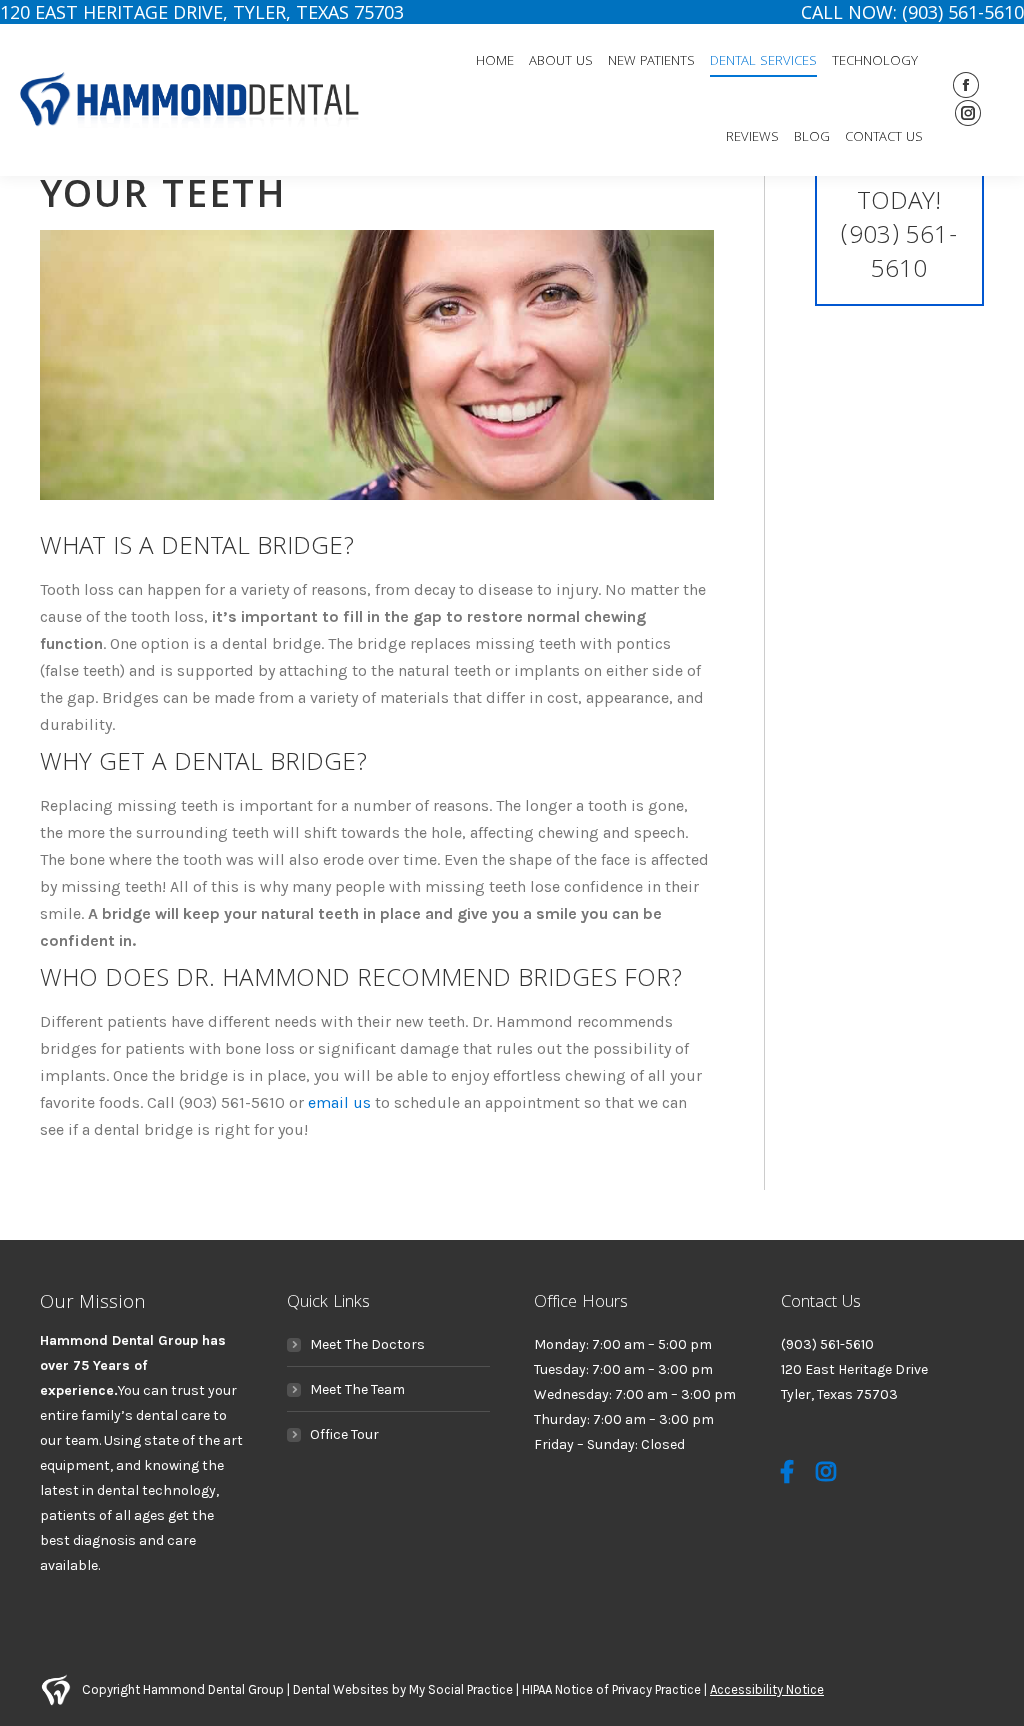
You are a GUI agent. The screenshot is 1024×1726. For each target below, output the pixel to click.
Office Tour (344, 1434)
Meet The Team (357, 1389)
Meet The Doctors (367, 1344)
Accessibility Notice (767, 1689)
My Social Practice (459, 1689)
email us (339, 1102)
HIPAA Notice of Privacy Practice (611, 1689)
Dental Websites (341, 1689)
